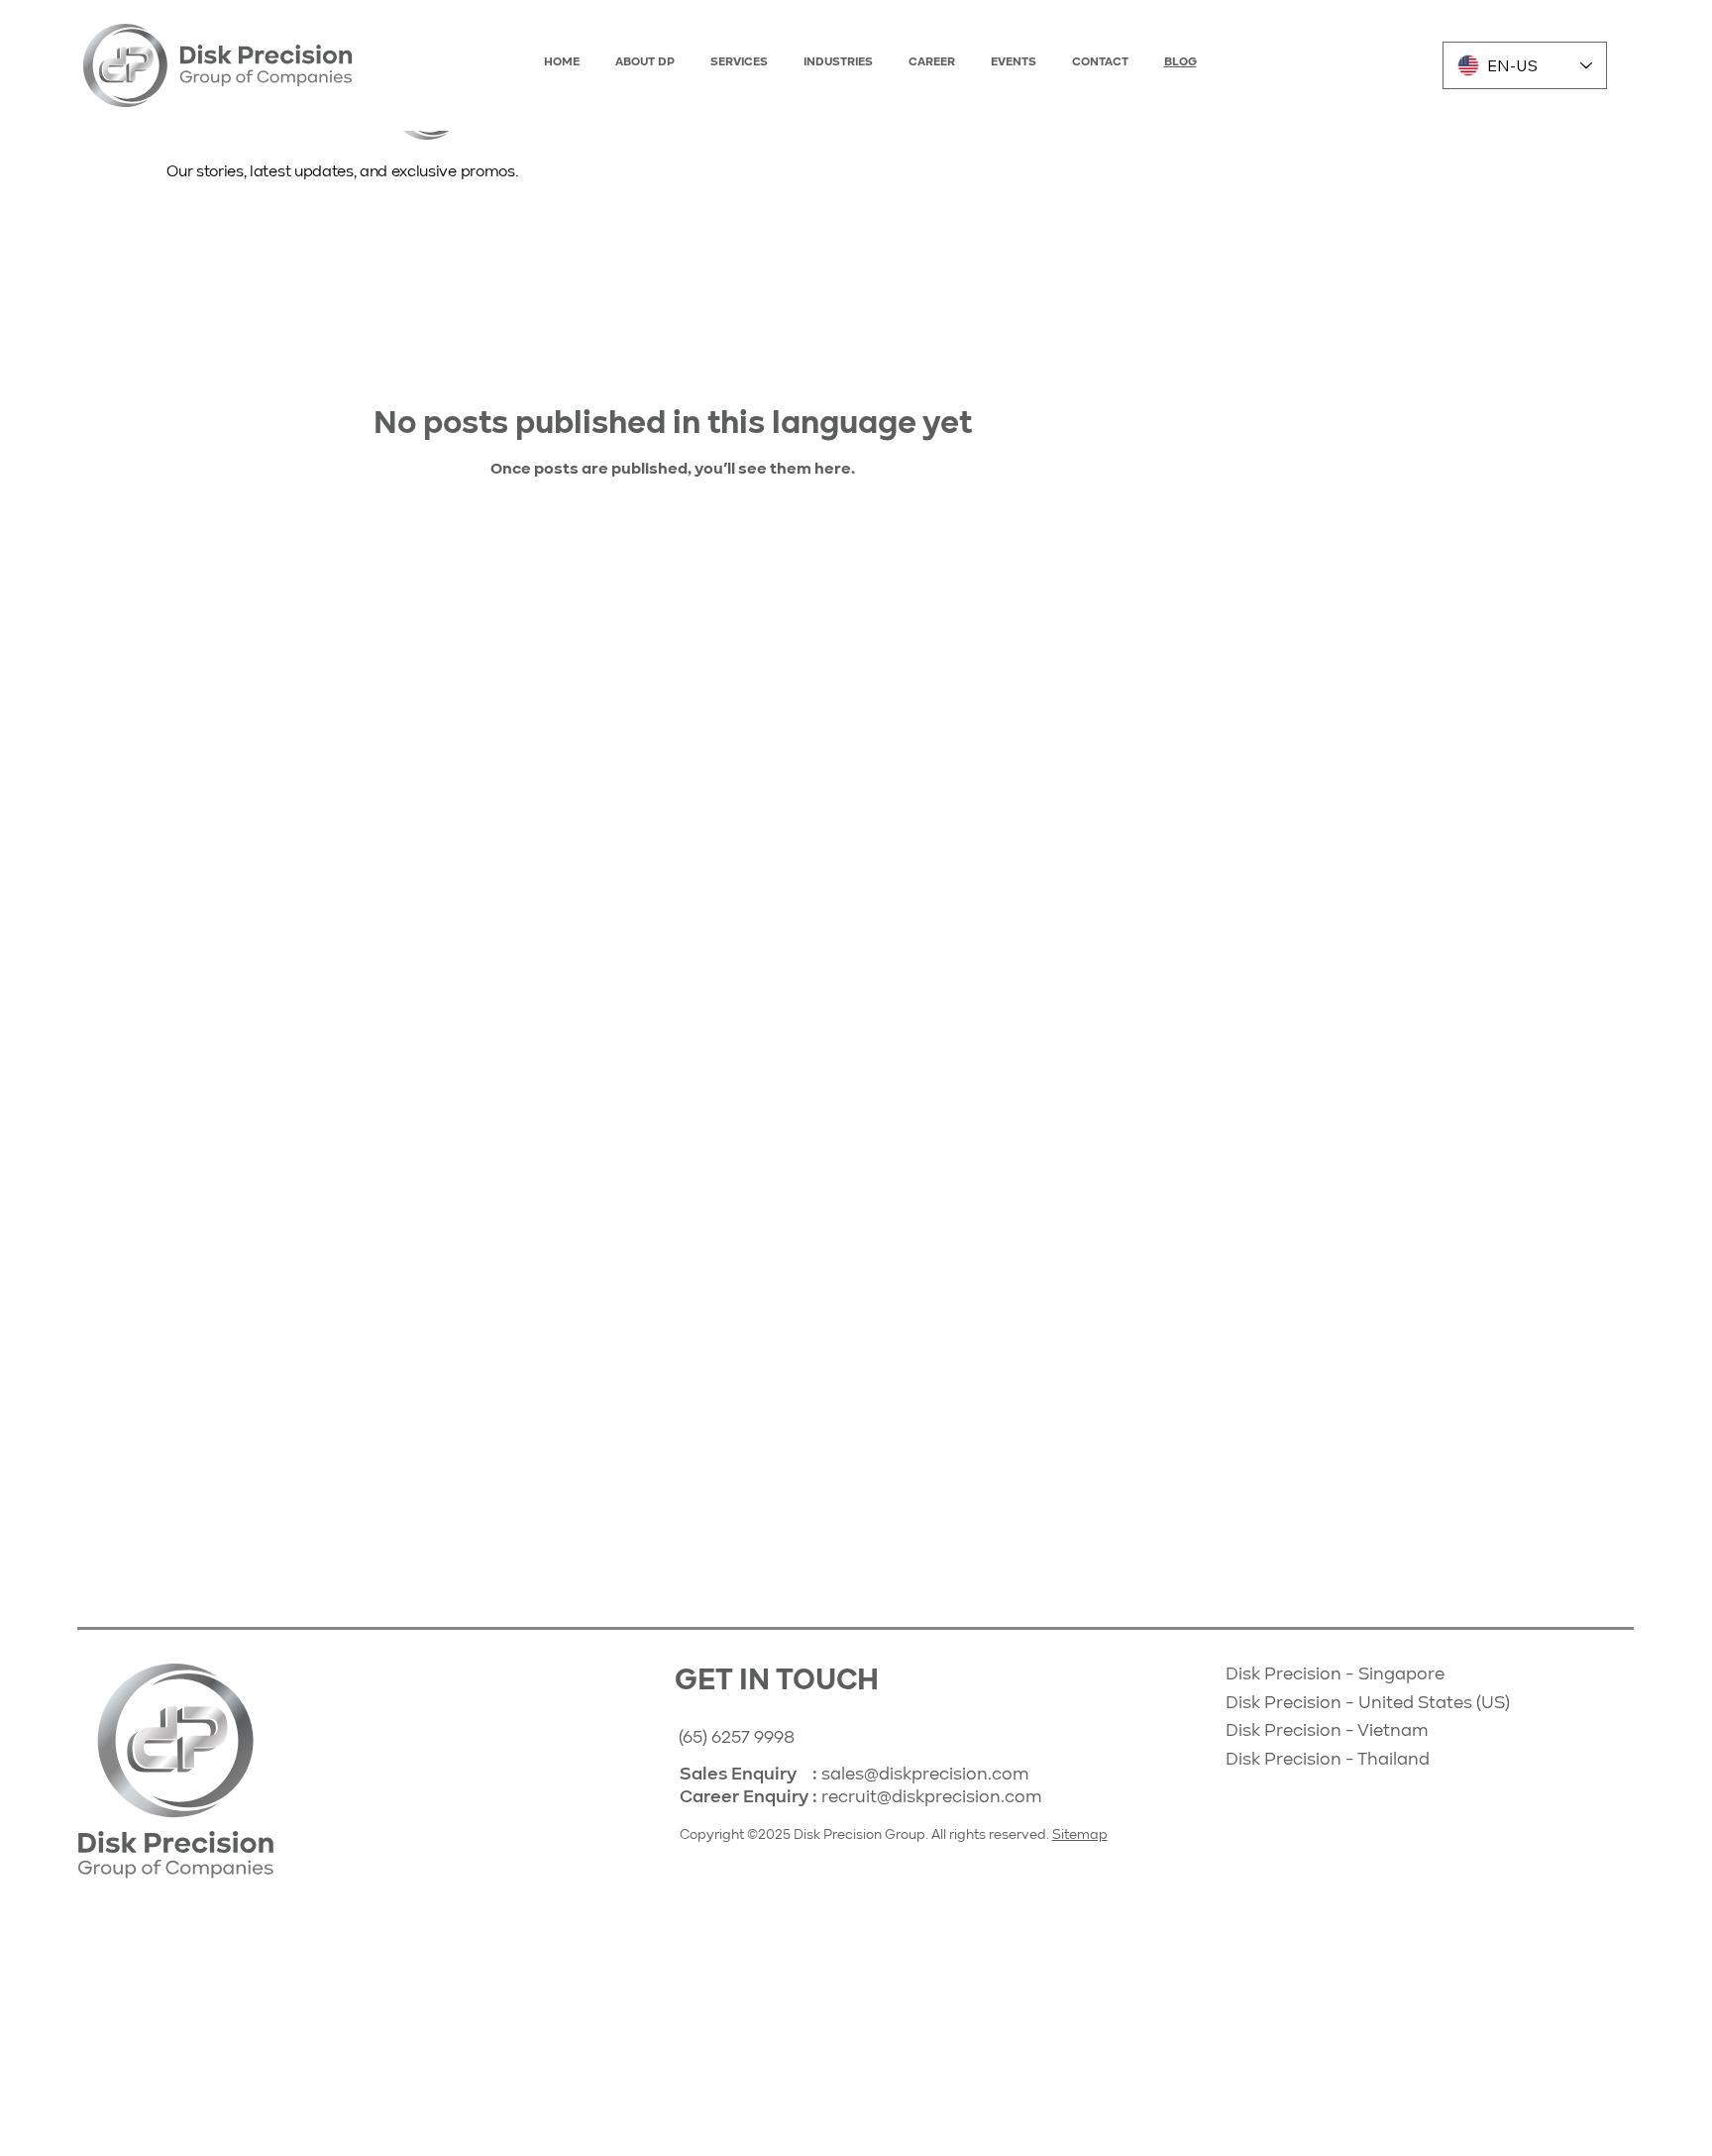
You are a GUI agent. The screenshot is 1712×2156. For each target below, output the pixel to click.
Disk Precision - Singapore (1335, 1674)
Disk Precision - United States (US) (1370, 1703)
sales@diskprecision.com (925, 1775)
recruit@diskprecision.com (932, 1797)
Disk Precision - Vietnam (1327, 1731)
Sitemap (1080, 1835)
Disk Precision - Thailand (1330, 1760)
